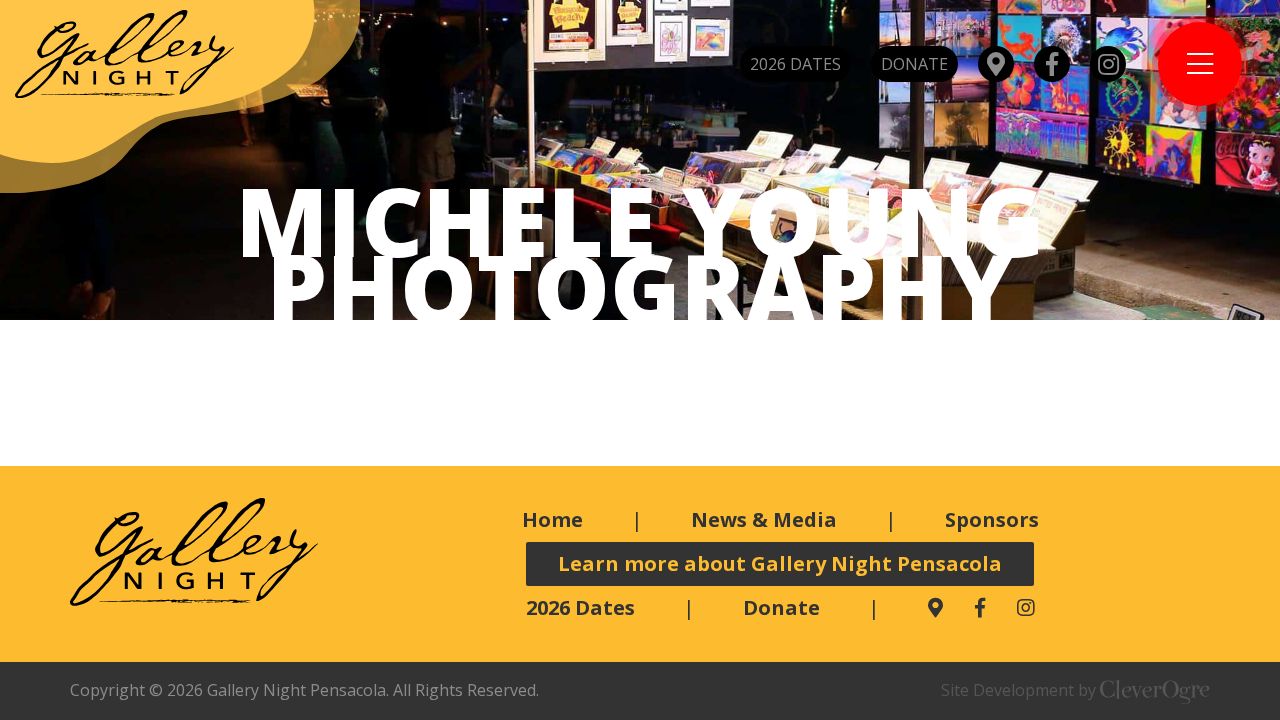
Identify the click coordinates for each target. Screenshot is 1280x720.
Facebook (1052, 64)
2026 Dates (795, 64)
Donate (914, 64)
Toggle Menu (1200, 64)
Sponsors (992, 519)
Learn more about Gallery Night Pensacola (780, 563)
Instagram (1108, 64)
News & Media (764, 519)
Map (996, 64)
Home (552, 519)
